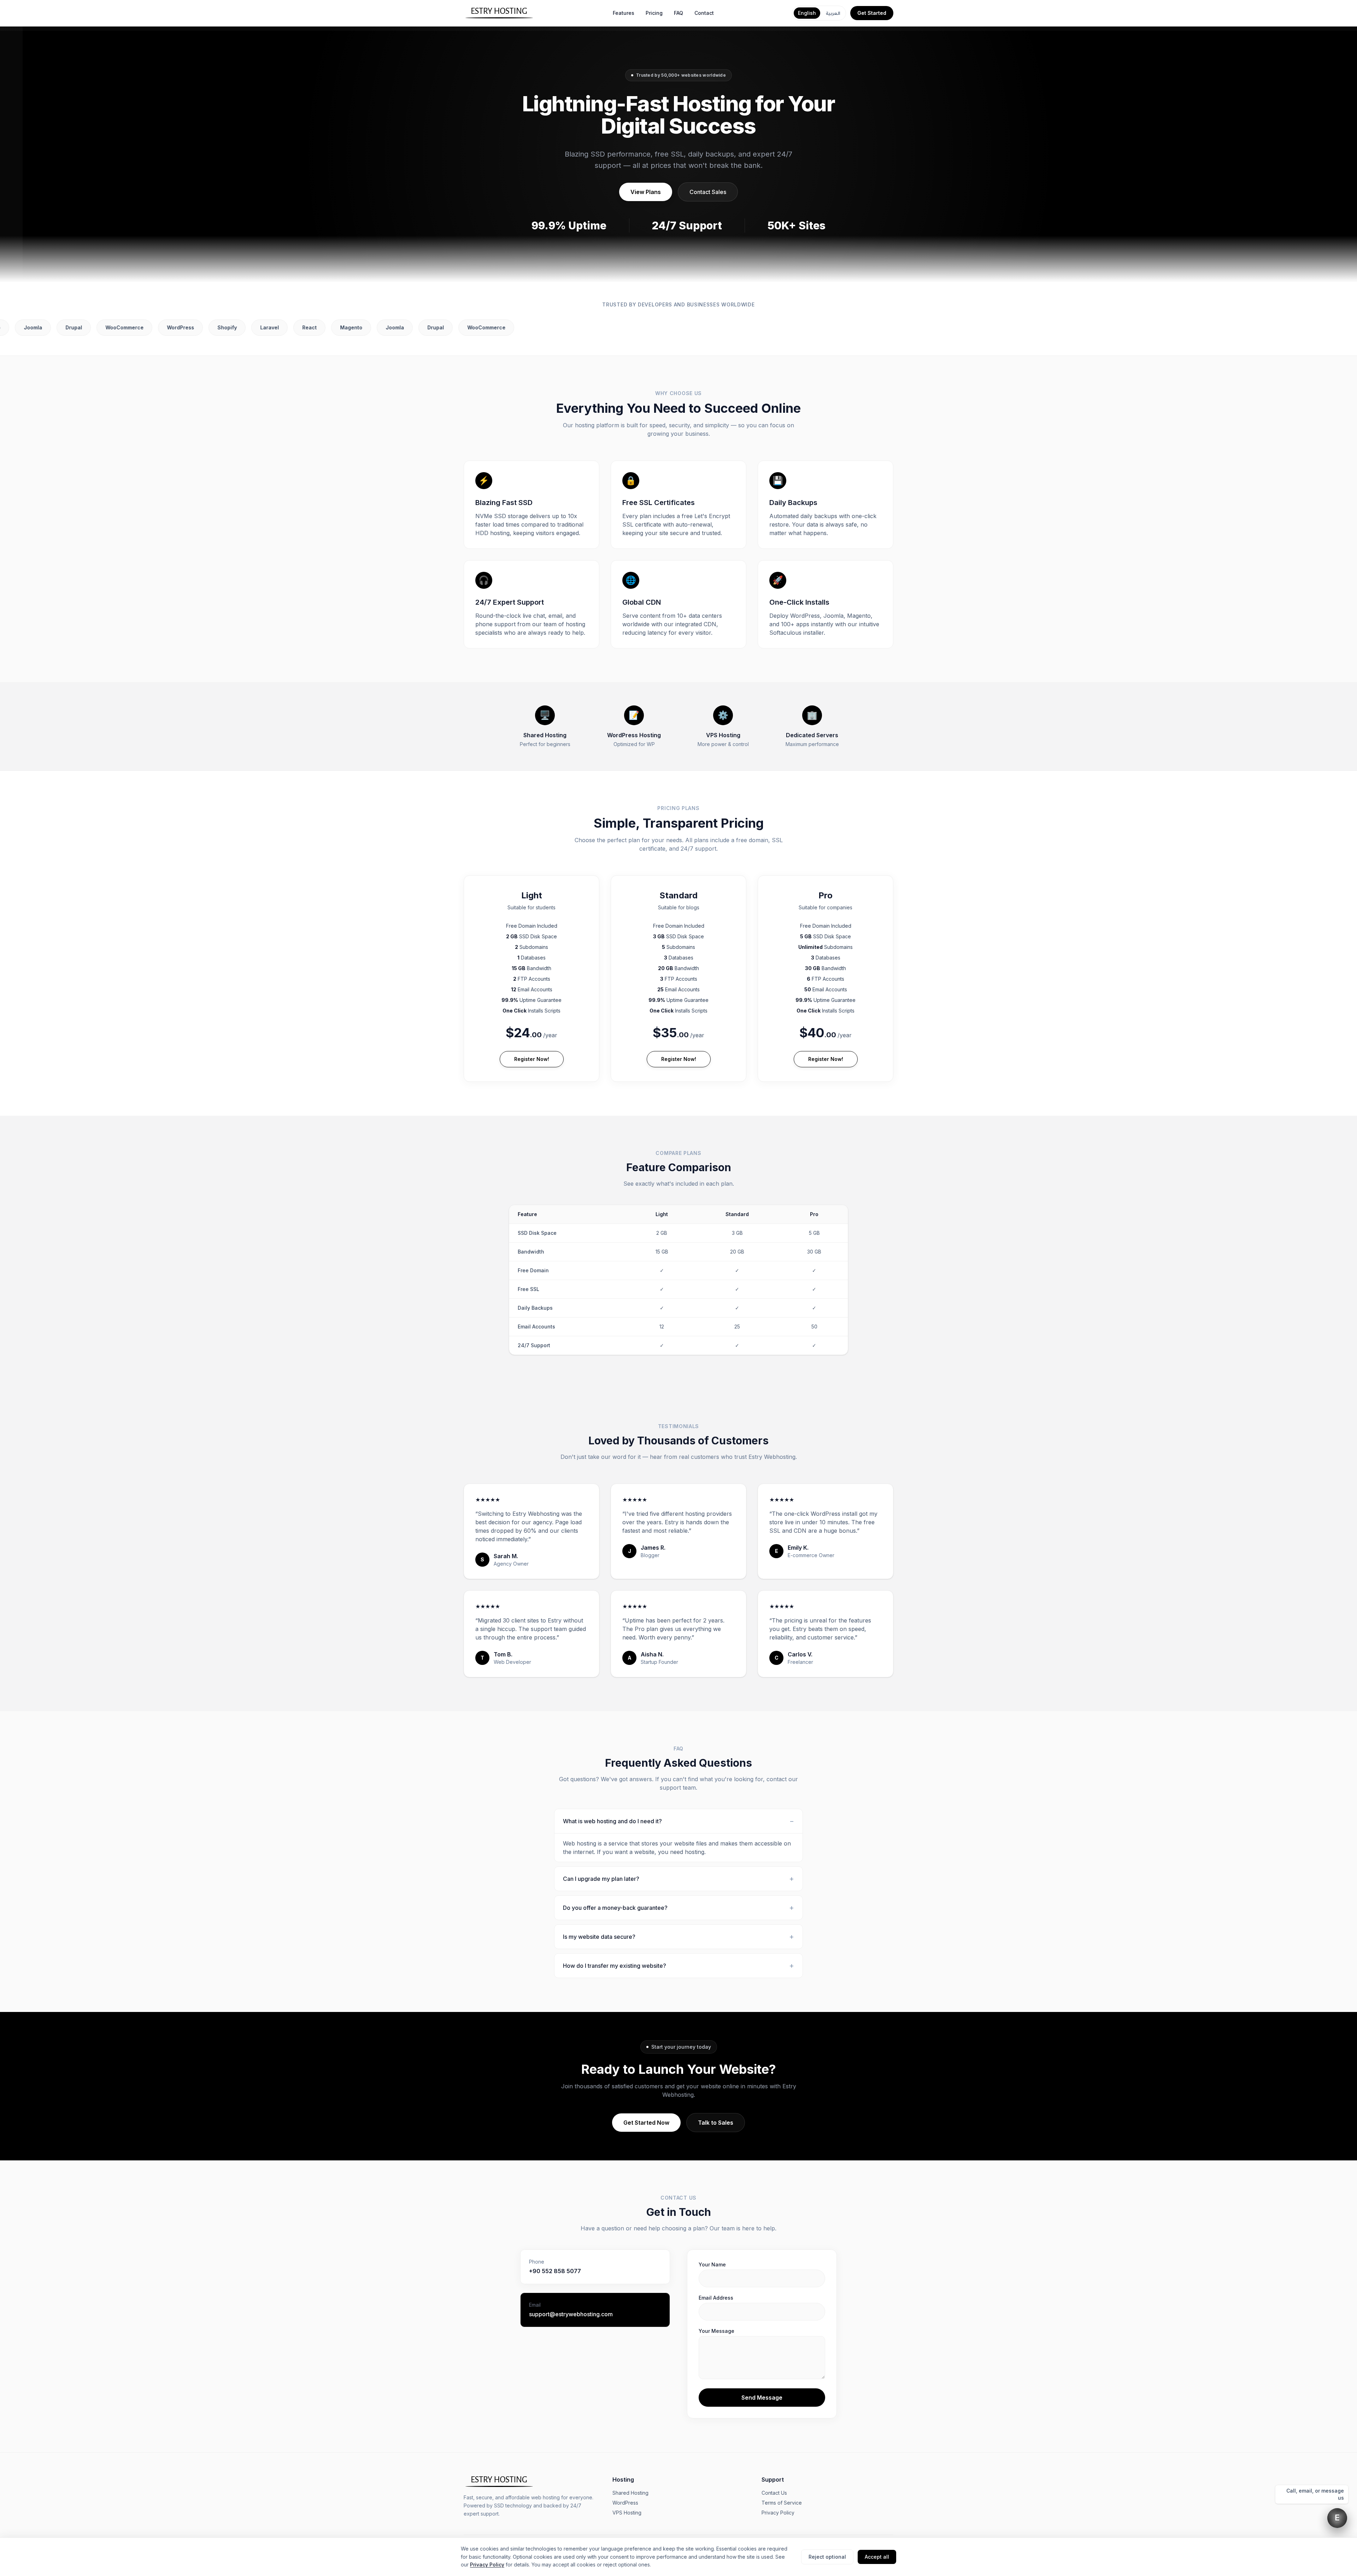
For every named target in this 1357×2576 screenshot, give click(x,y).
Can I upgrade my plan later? (678, 1879)
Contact (704, 13)
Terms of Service (782, 2503)
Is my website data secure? (678, 1937)
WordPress (625, 2503)
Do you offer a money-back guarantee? (678, 1908)
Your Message (716, 2331)
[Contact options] (1337, 2518)
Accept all (877, 2557)
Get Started (872, 13)
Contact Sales (708, 192)
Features (624, 13)
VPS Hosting (627, 2513)
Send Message (762, 2398)
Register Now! (532, 1059)
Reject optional (827, 2557)
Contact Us (774, 2493)
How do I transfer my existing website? (678, 1966)
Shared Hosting (630, 2493)
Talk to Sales (716, 2123)
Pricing (654, 13)
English (807, 13)
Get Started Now (646, 2123)
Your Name (712, 2264)
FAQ (678, 13)
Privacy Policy (778, 2513)
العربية (833, 13)
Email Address (716, 2298)
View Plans (646, 192)
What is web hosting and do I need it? (678, 1821)
